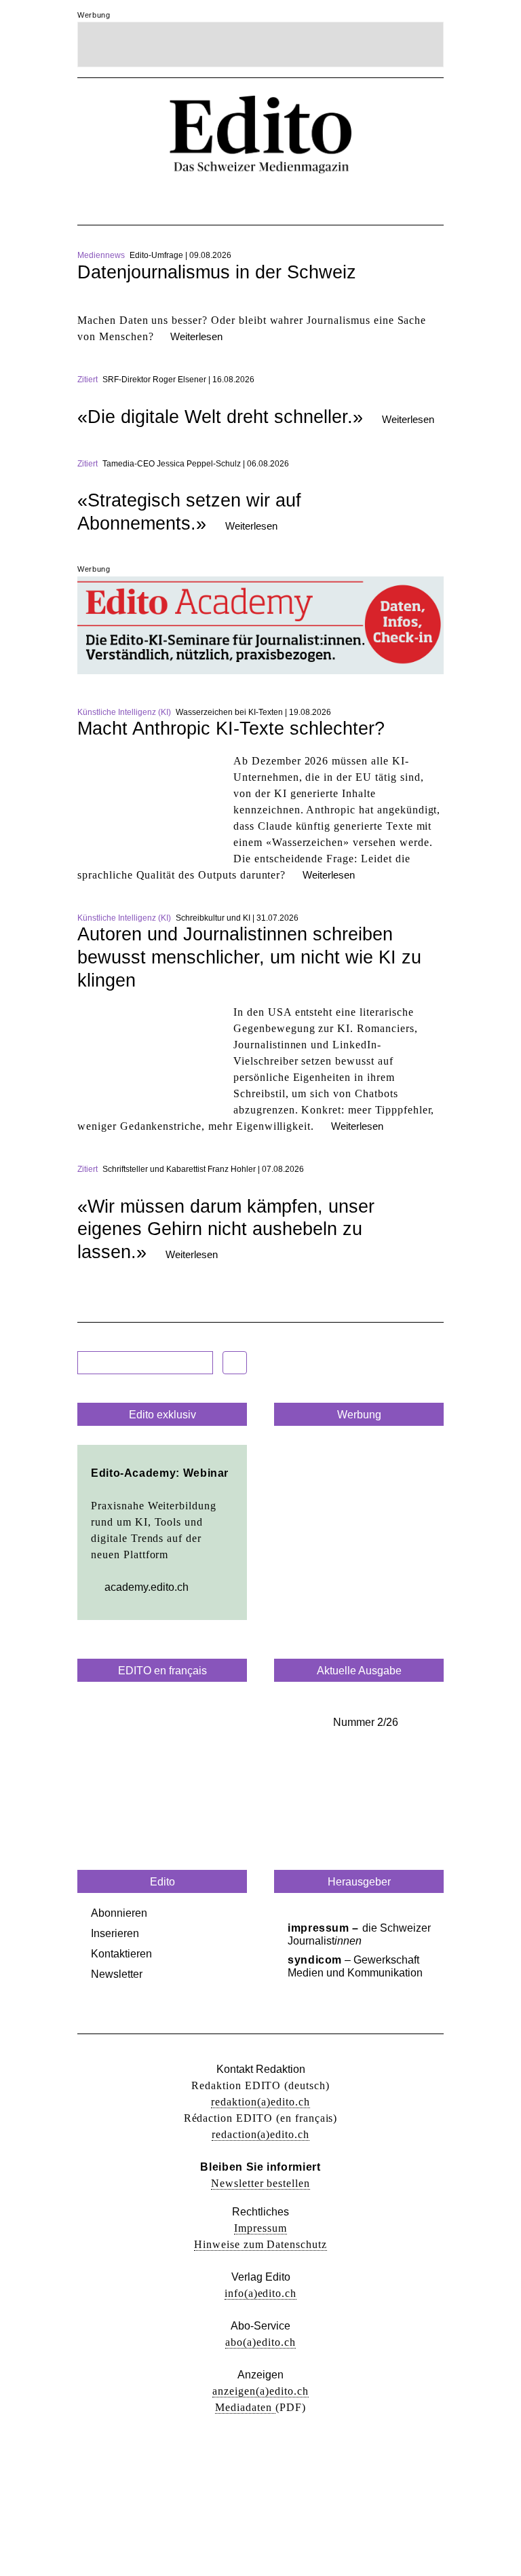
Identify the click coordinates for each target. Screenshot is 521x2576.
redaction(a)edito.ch (260, 2134)
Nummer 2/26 (366, 1722)
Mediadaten (245, 2407)
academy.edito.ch (147, 1587)
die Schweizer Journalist (359, 1934)
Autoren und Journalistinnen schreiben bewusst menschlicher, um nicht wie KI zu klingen (249, 957)
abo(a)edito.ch (260, 2342)
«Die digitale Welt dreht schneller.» (220, 417)
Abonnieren (119, 1913)
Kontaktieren (121, 1954)
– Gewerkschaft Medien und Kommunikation (355, 1966)
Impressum (260, 2228)
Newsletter (117, 1974)
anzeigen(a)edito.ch (260, 2391)
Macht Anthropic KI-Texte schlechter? (231, 729)
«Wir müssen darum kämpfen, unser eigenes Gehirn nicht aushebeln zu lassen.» (226, 1229)
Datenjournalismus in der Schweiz (217, 272)
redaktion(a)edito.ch (260, 2102)
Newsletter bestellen (260, 2183)
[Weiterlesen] (260, 304)
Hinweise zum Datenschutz (260, 2244)
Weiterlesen (196, 336)
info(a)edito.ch (260, 2293)
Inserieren (115, 1933)
